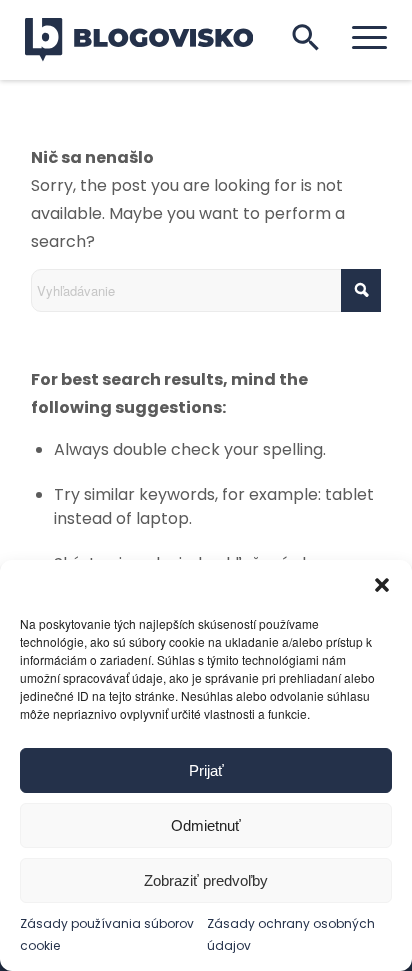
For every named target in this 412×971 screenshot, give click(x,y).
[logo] (151, 40)
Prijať (206, 770)
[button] (382, 585)
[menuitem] (359, 37)
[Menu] (359, 37)
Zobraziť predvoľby (206, 880)
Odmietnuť (206, 825)
